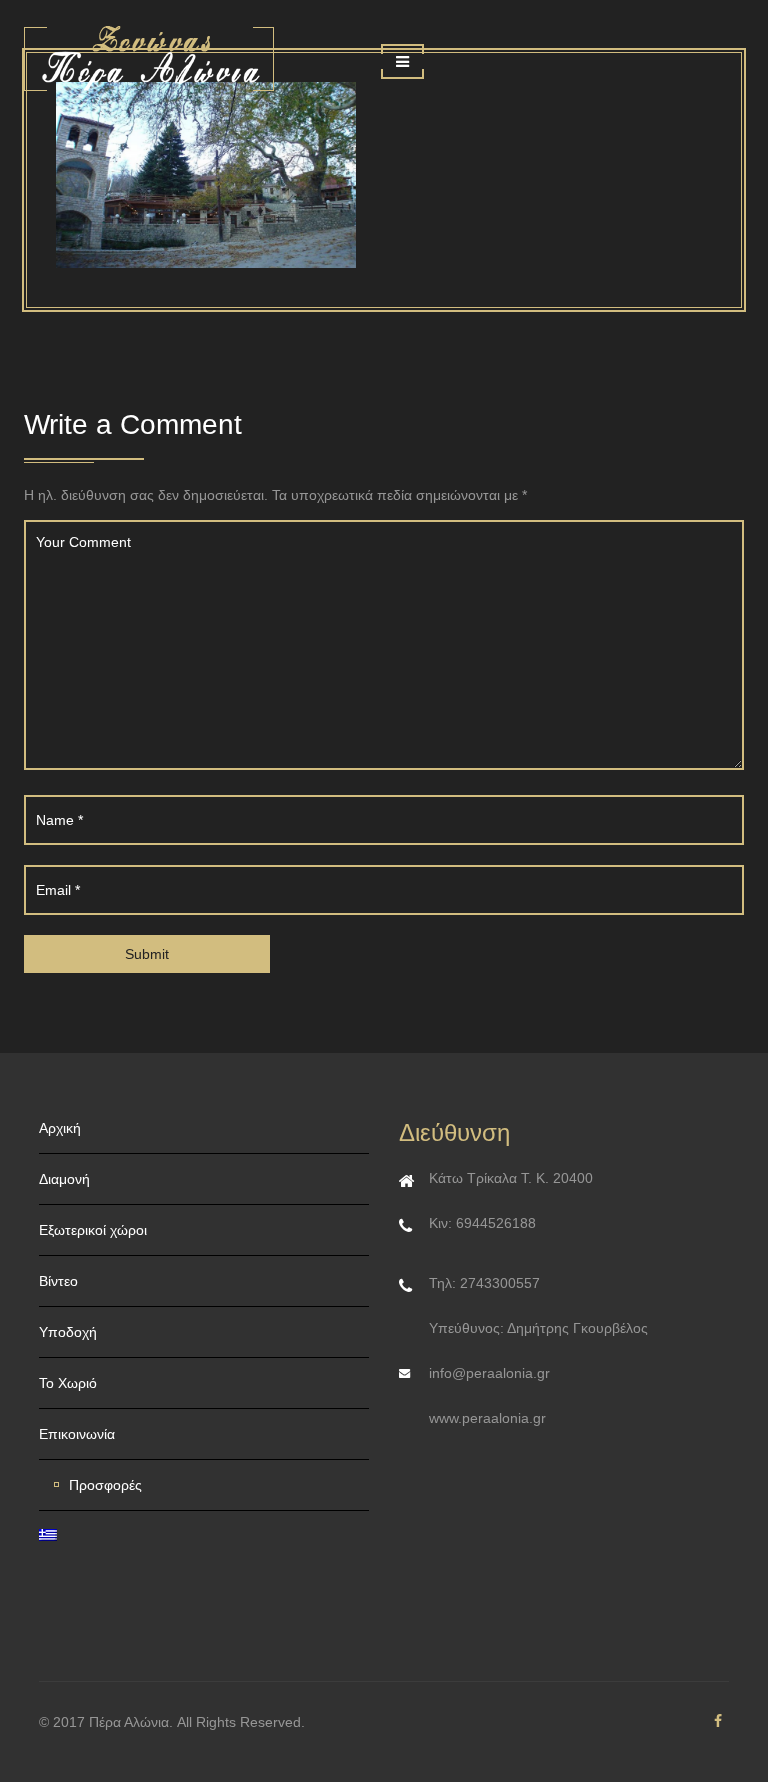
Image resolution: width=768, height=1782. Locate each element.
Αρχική (60, 1128)
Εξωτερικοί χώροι (93, 1230)
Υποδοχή (68, 1332)
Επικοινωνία (77, 1434)
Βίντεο (58, 1281)
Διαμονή (64, 1179)
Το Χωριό (68, 1383)
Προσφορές (105, 1485)
